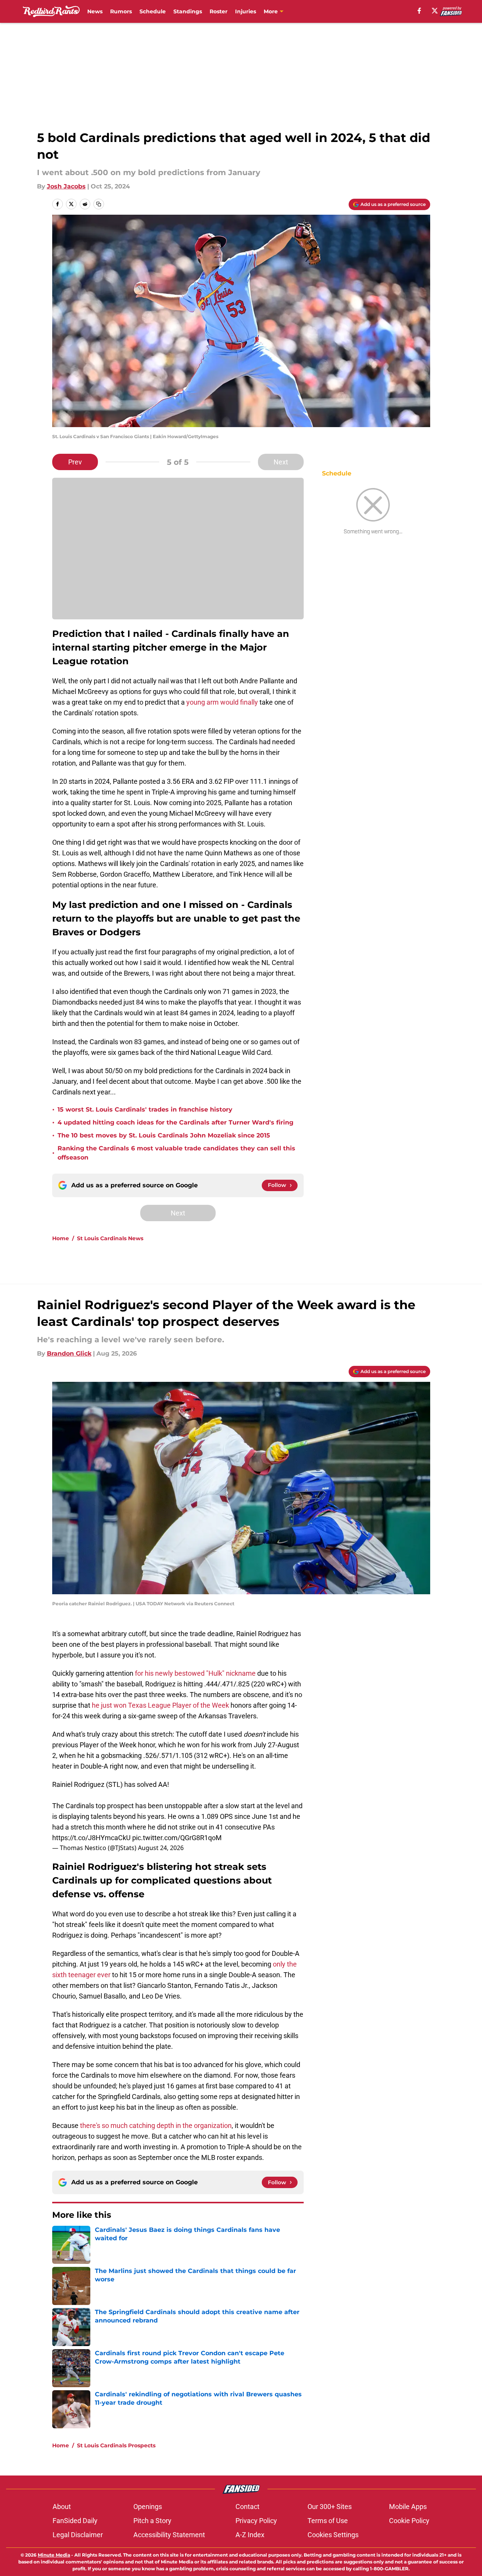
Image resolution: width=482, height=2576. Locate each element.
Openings (148, 2507)
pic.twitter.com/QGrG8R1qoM (177, 1838)
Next (281, 462)
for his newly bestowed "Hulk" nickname (195, 1673)
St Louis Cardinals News (110, 1238)
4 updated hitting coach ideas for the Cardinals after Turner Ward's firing (175, 1122)
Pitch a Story (152, 2521)
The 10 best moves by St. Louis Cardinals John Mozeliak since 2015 (164, 1135)
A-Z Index (250, 2535)
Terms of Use (328, 2521)
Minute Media (54, 2555)
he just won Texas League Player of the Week (160, 1705)
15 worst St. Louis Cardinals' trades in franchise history (145, 1109)
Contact (247, 2507)
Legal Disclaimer (78, 2535)
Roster (219, 11)
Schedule (153, 11)
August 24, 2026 (161, 1848)
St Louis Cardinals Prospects (116, 2445)
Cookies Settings (333, 2535)
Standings (188, 11)
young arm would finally (223, 702)
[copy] (99, 204)
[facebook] (419, 11)
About (62, 2507)
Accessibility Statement (169, 2535)
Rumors (121, 11)
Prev (75, 462)
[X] (435, 11)
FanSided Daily (75, 2521)
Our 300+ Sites (330, 2507)
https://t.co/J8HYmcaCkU (91, 1838)
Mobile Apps (408, 2507)
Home (61, 1238)
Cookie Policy (409, 2521)
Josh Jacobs (66, 186)
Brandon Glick (69, 1353)
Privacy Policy (256, 2521)
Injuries (246, 11)
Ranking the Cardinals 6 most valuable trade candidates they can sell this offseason (176, 1153)
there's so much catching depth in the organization (156, 2125)
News (95, 11)
